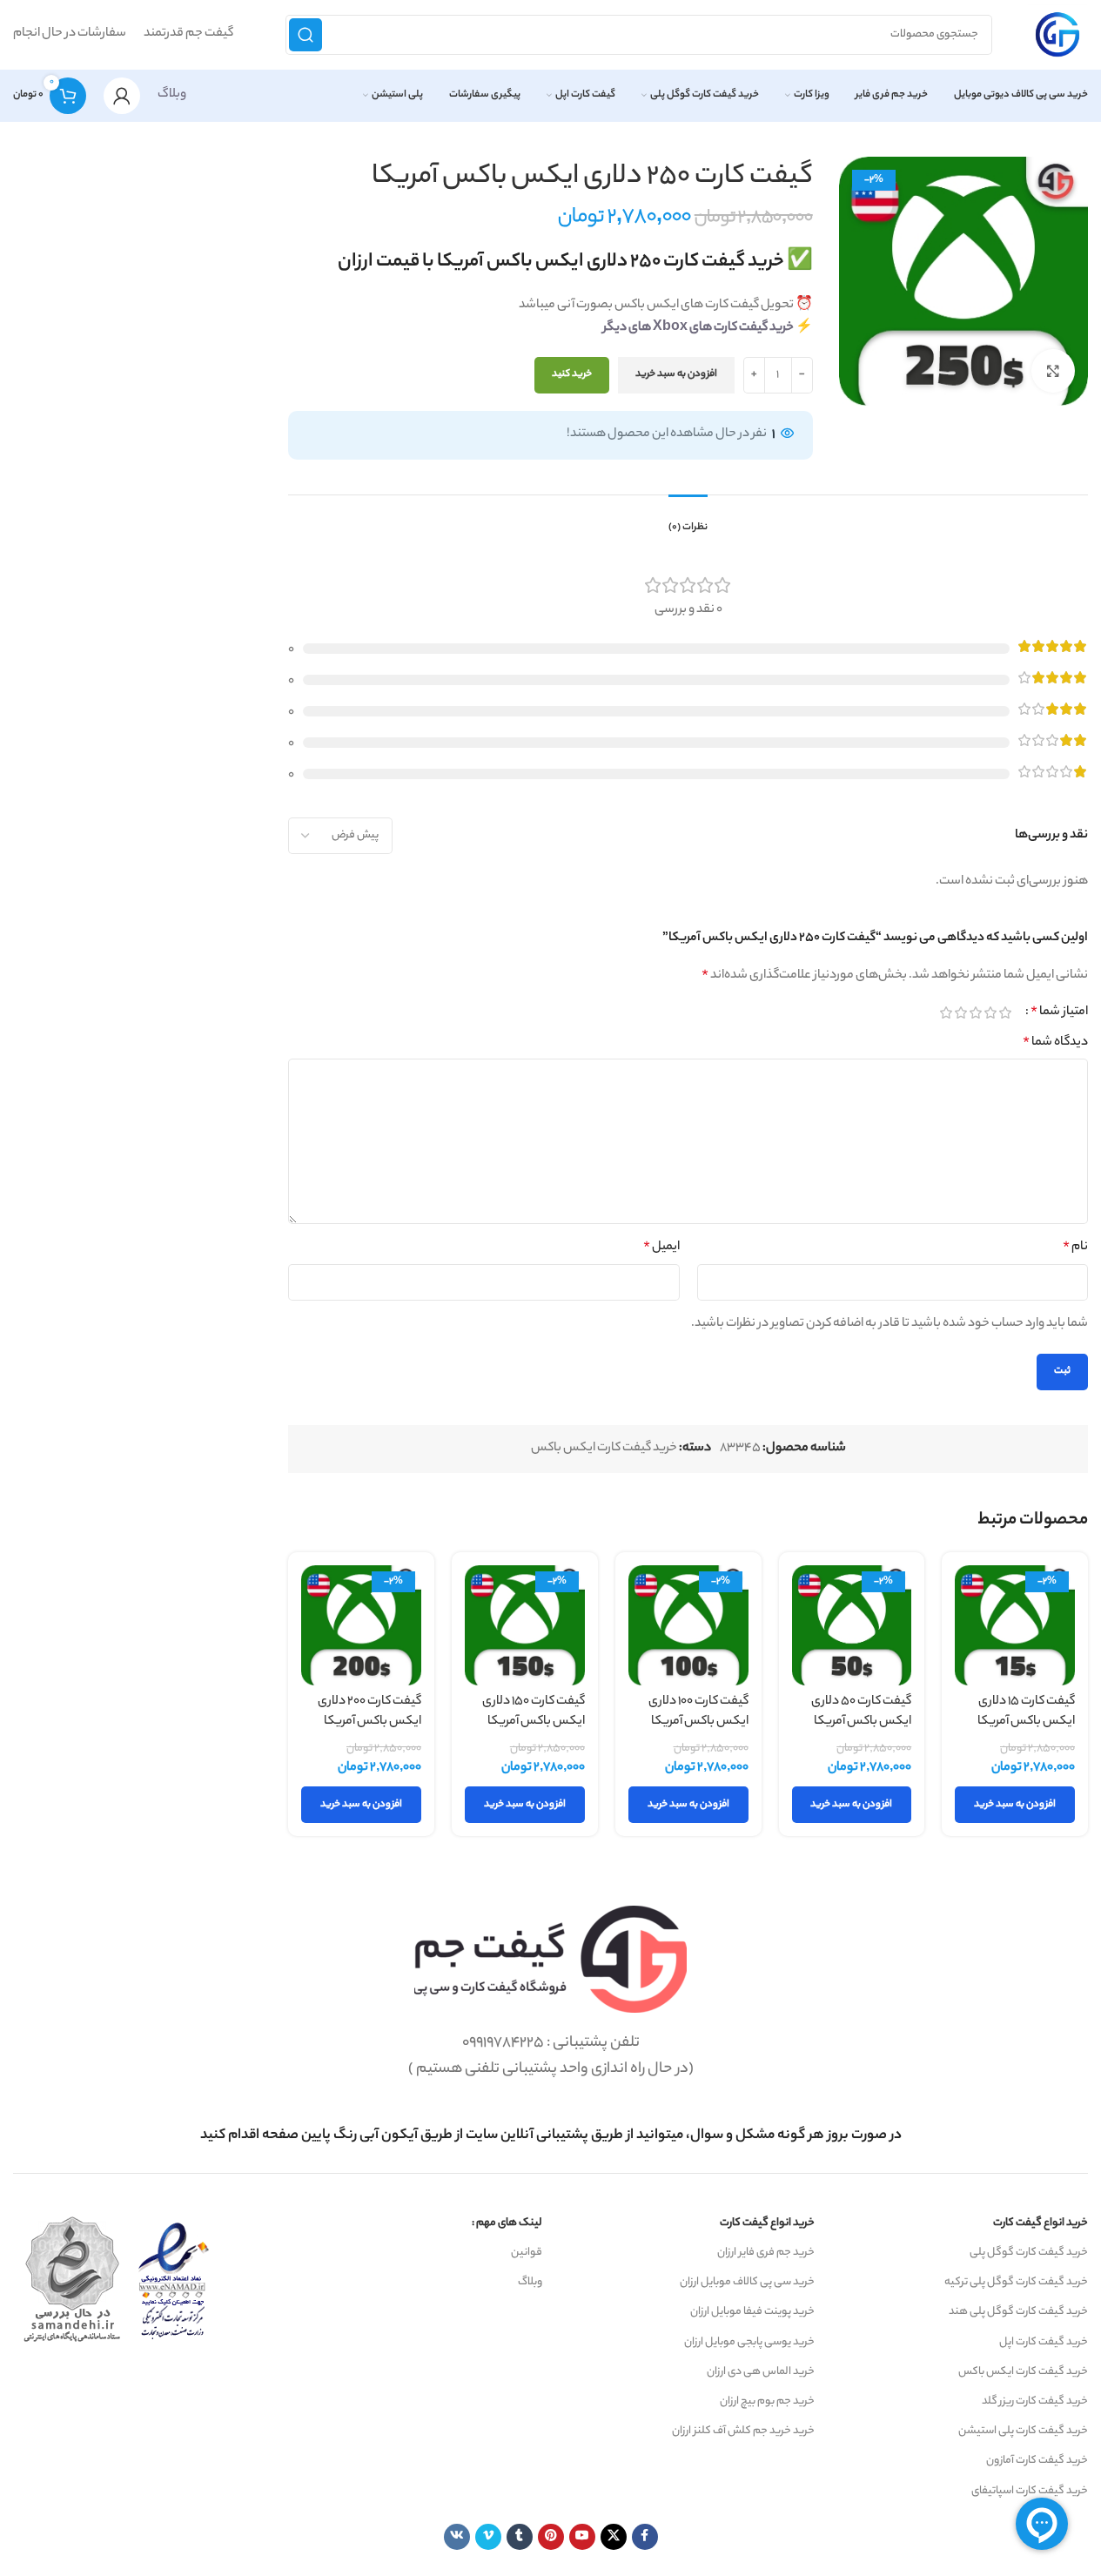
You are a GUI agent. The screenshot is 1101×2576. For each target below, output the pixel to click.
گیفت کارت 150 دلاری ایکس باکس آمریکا (534, 1712)
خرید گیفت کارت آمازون (1037, 2461)
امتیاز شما (1059, 1012)
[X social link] (614, 2537)
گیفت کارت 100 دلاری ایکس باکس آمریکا (698, 1712)
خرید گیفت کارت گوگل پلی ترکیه (1016, 2282)
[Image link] (550, 1960)
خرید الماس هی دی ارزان (761, 2372)
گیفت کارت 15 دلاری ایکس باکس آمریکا (1026, 1712)
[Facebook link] (645, 2537)
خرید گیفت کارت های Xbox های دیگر (698, 328)
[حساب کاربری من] (122, 96)
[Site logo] (1057, 35)
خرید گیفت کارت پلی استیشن (1023, 2431)
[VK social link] (457, 2537)
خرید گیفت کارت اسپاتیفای (1030, 2491)
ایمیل (661, 1248)
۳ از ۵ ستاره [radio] (975, 1012)
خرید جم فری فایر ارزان (766, 2253)
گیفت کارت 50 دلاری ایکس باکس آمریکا (861, 1712)
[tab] (688, 520)
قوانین (527, 2253)
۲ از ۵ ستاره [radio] (990, 1012)
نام (1075, 1248)
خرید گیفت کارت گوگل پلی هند (1018, 2312)
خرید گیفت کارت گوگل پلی (1029, 2253)
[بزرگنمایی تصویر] (1053, 371)
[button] (1015, 1805)
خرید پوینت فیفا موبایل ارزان (752, 2312)
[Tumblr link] (520, 2537)
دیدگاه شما (1055, 1043)
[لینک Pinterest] (551, 2537)
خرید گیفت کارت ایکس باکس (604, 1449)
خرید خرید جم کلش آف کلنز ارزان (743, 2431)
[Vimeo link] (488, 2537)
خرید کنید (572, 374)
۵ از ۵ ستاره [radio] (946, 1012)
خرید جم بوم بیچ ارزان (767, 2401)
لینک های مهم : (507, 2223)
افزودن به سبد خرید (676, 374)
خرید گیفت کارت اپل (1044, 2342)
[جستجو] (305, 35)
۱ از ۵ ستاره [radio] (1005, 1012)
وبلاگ (172, 95)
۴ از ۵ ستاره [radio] (960, 1012)
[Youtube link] (582, 2537)
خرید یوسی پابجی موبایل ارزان (749, 2342)
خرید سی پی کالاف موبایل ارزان (747, 2282)
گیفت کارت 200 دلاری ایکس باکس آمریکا (369, 1712)
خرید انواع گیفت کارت (1041, 2223)
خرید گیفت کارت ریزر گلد (1035, 2401)
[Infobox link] (551, 2136)
